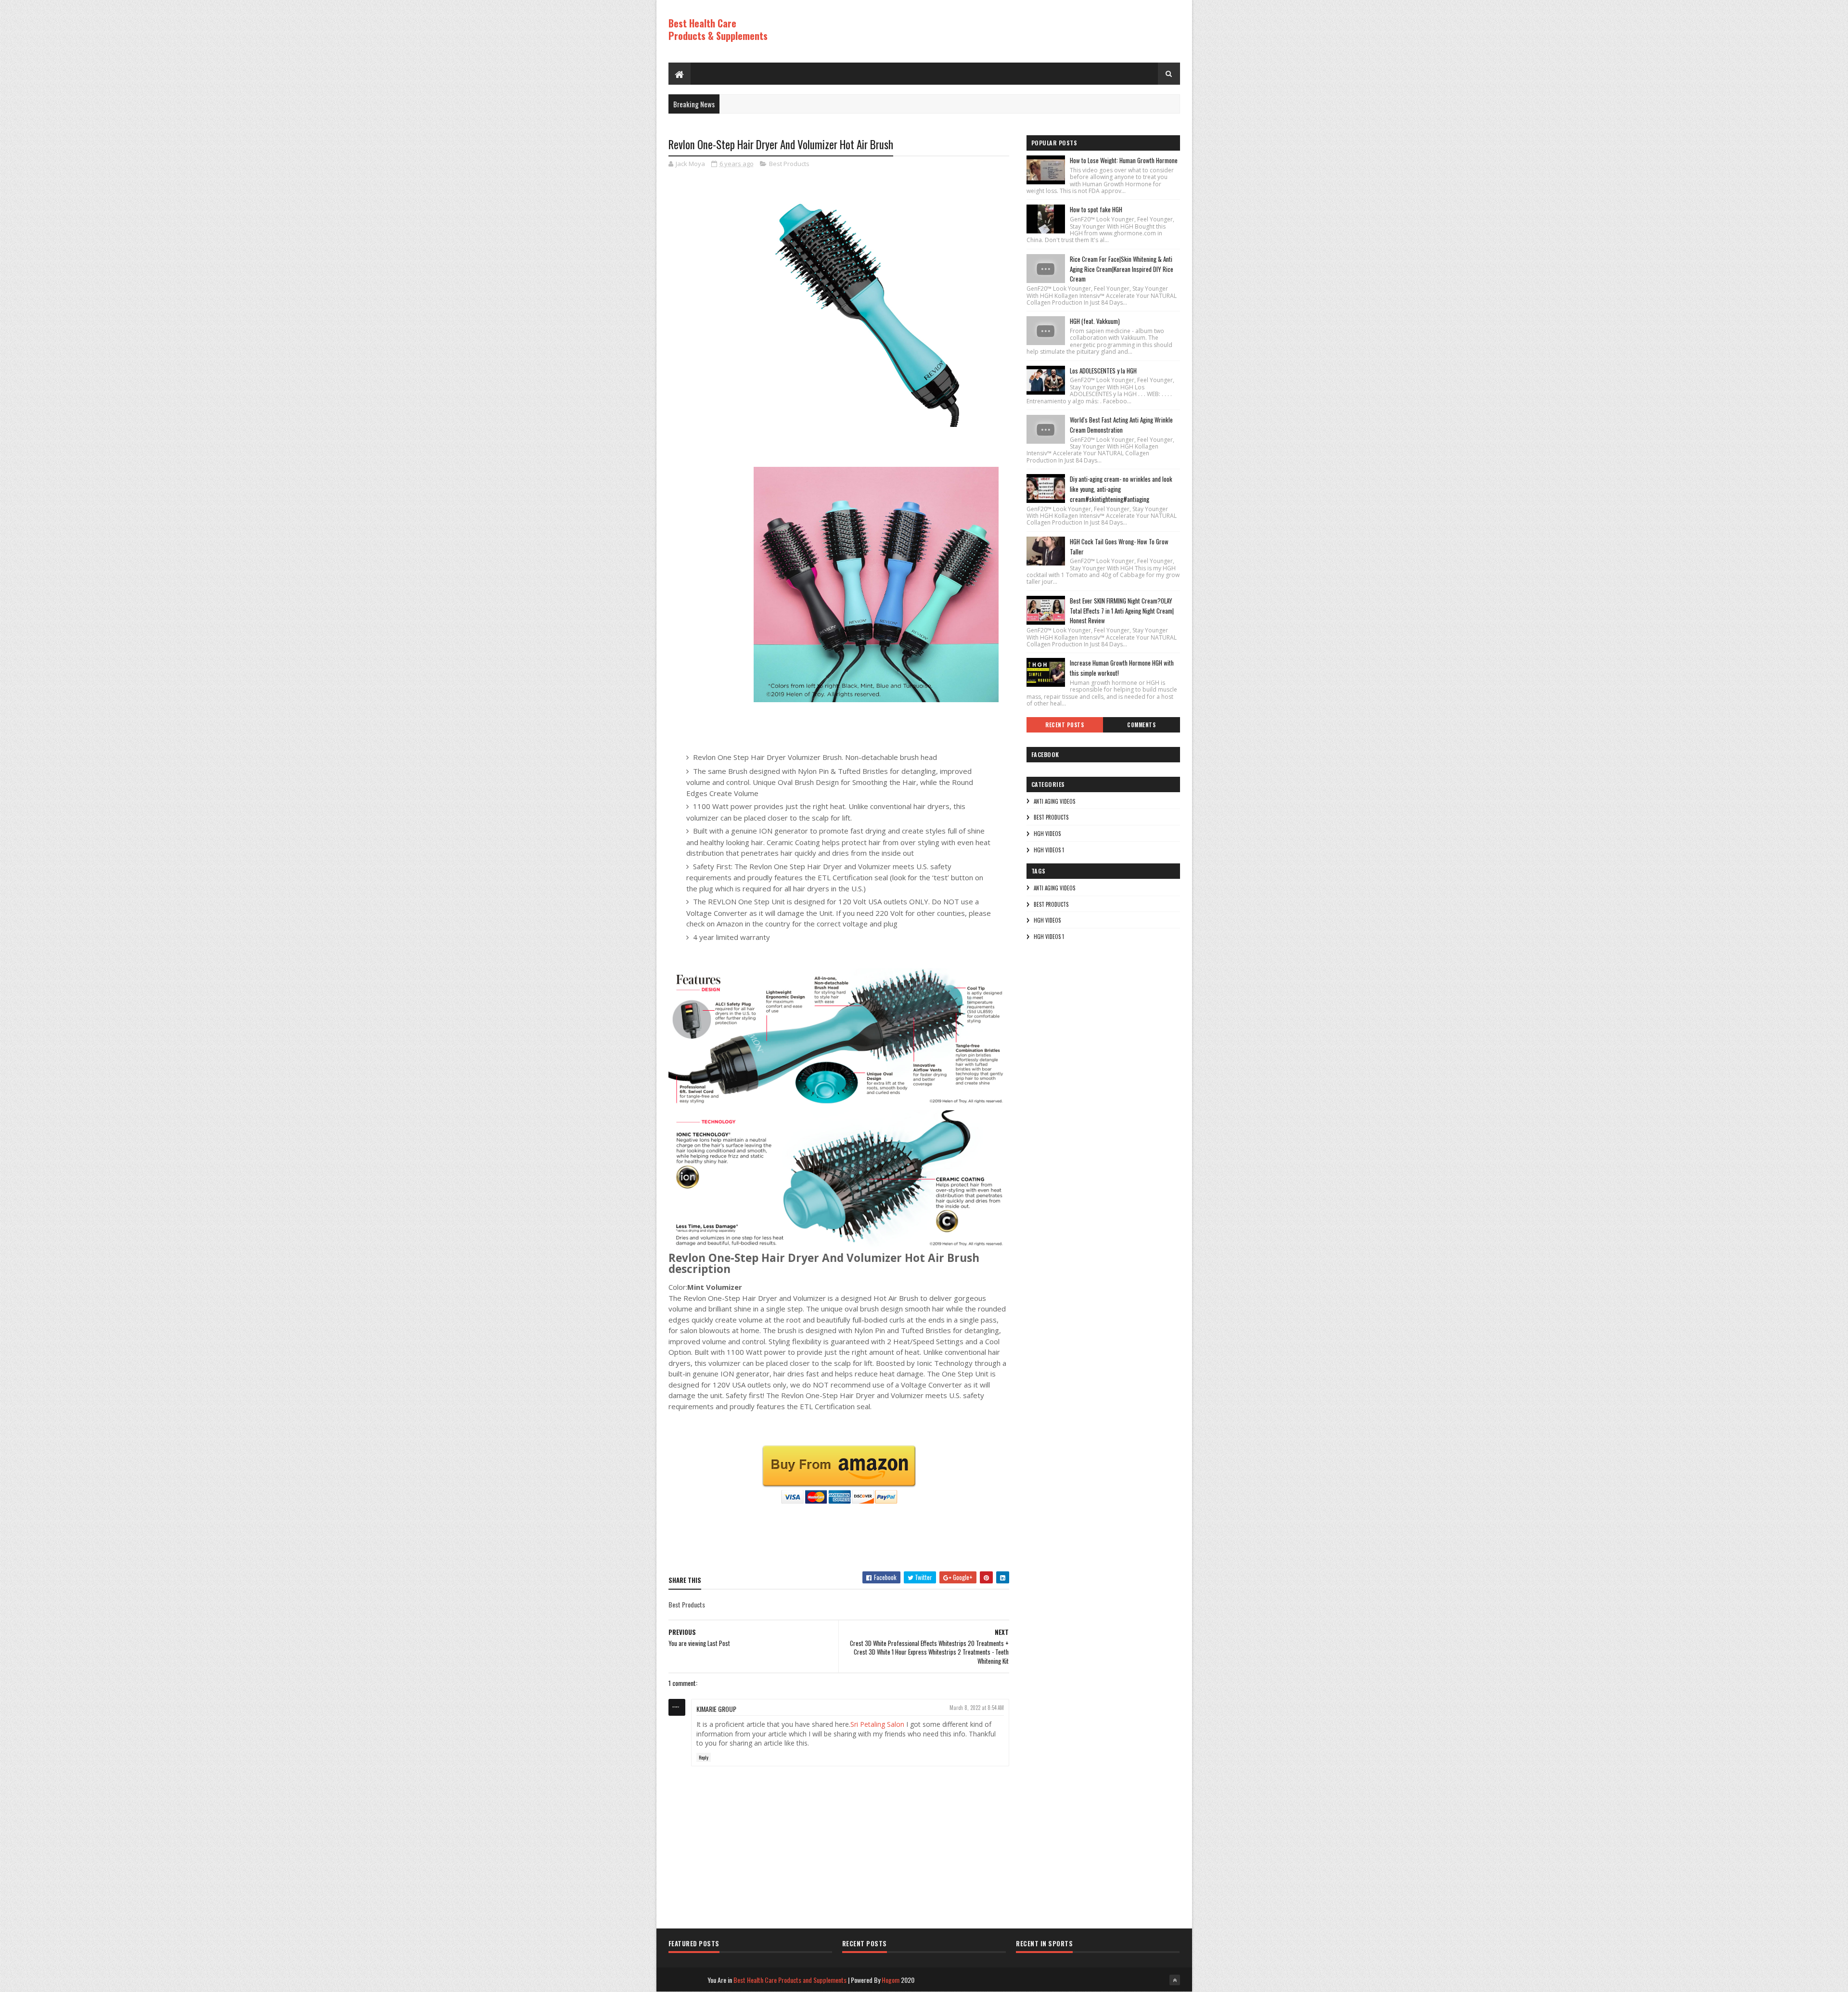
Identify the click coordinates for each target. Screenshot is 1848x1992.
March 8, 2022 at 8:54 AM (977, 1708)
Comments (1141, 725)
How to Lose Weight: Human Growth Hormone (1124, 160)
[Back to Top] (1175, 1980)
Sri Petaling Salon (877, 1724)
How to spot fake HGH (1096, 209)
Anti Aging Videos (1054, 801)
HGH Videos (1047, 834)
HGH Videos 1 (1049, 850)
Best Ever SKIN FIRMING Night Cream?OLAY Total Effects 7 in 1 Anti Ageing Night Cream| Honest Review (1122, 611)
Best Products (789, 164)
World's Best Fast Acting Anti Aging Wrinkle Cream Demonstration (1121, 425)
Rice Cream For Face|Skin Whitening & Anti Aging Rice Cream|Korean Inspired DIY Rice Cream (1122, 269)
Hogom (891, 1980)
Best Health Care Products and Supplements (790, 1980)
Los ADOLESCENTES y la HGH (1103, 371)
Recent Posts (1065, 725)
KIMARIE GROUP (716, 1709)
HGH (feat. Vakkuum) (1095, 321)
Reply (704, 1757)
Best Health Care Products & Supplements (718, 29)
